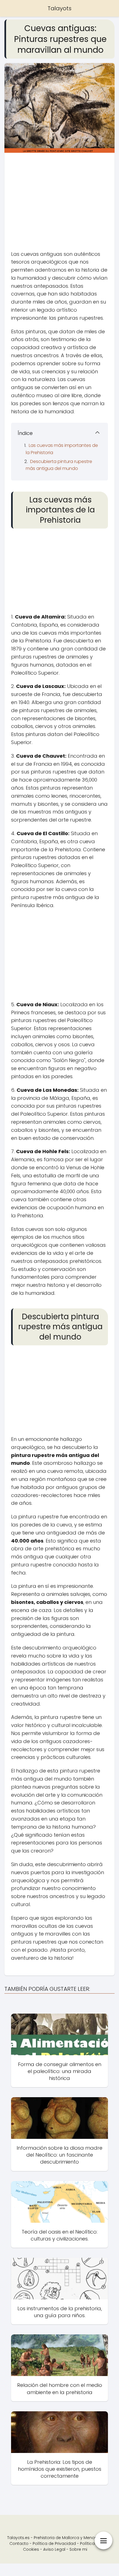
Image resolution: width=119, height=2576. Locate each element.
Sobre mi (78, 2549)
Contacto (19, 2544)
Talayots (59, 8)
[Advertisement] (59, 203)
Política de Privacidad (54, 2544)
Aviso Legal (54, 2549)
